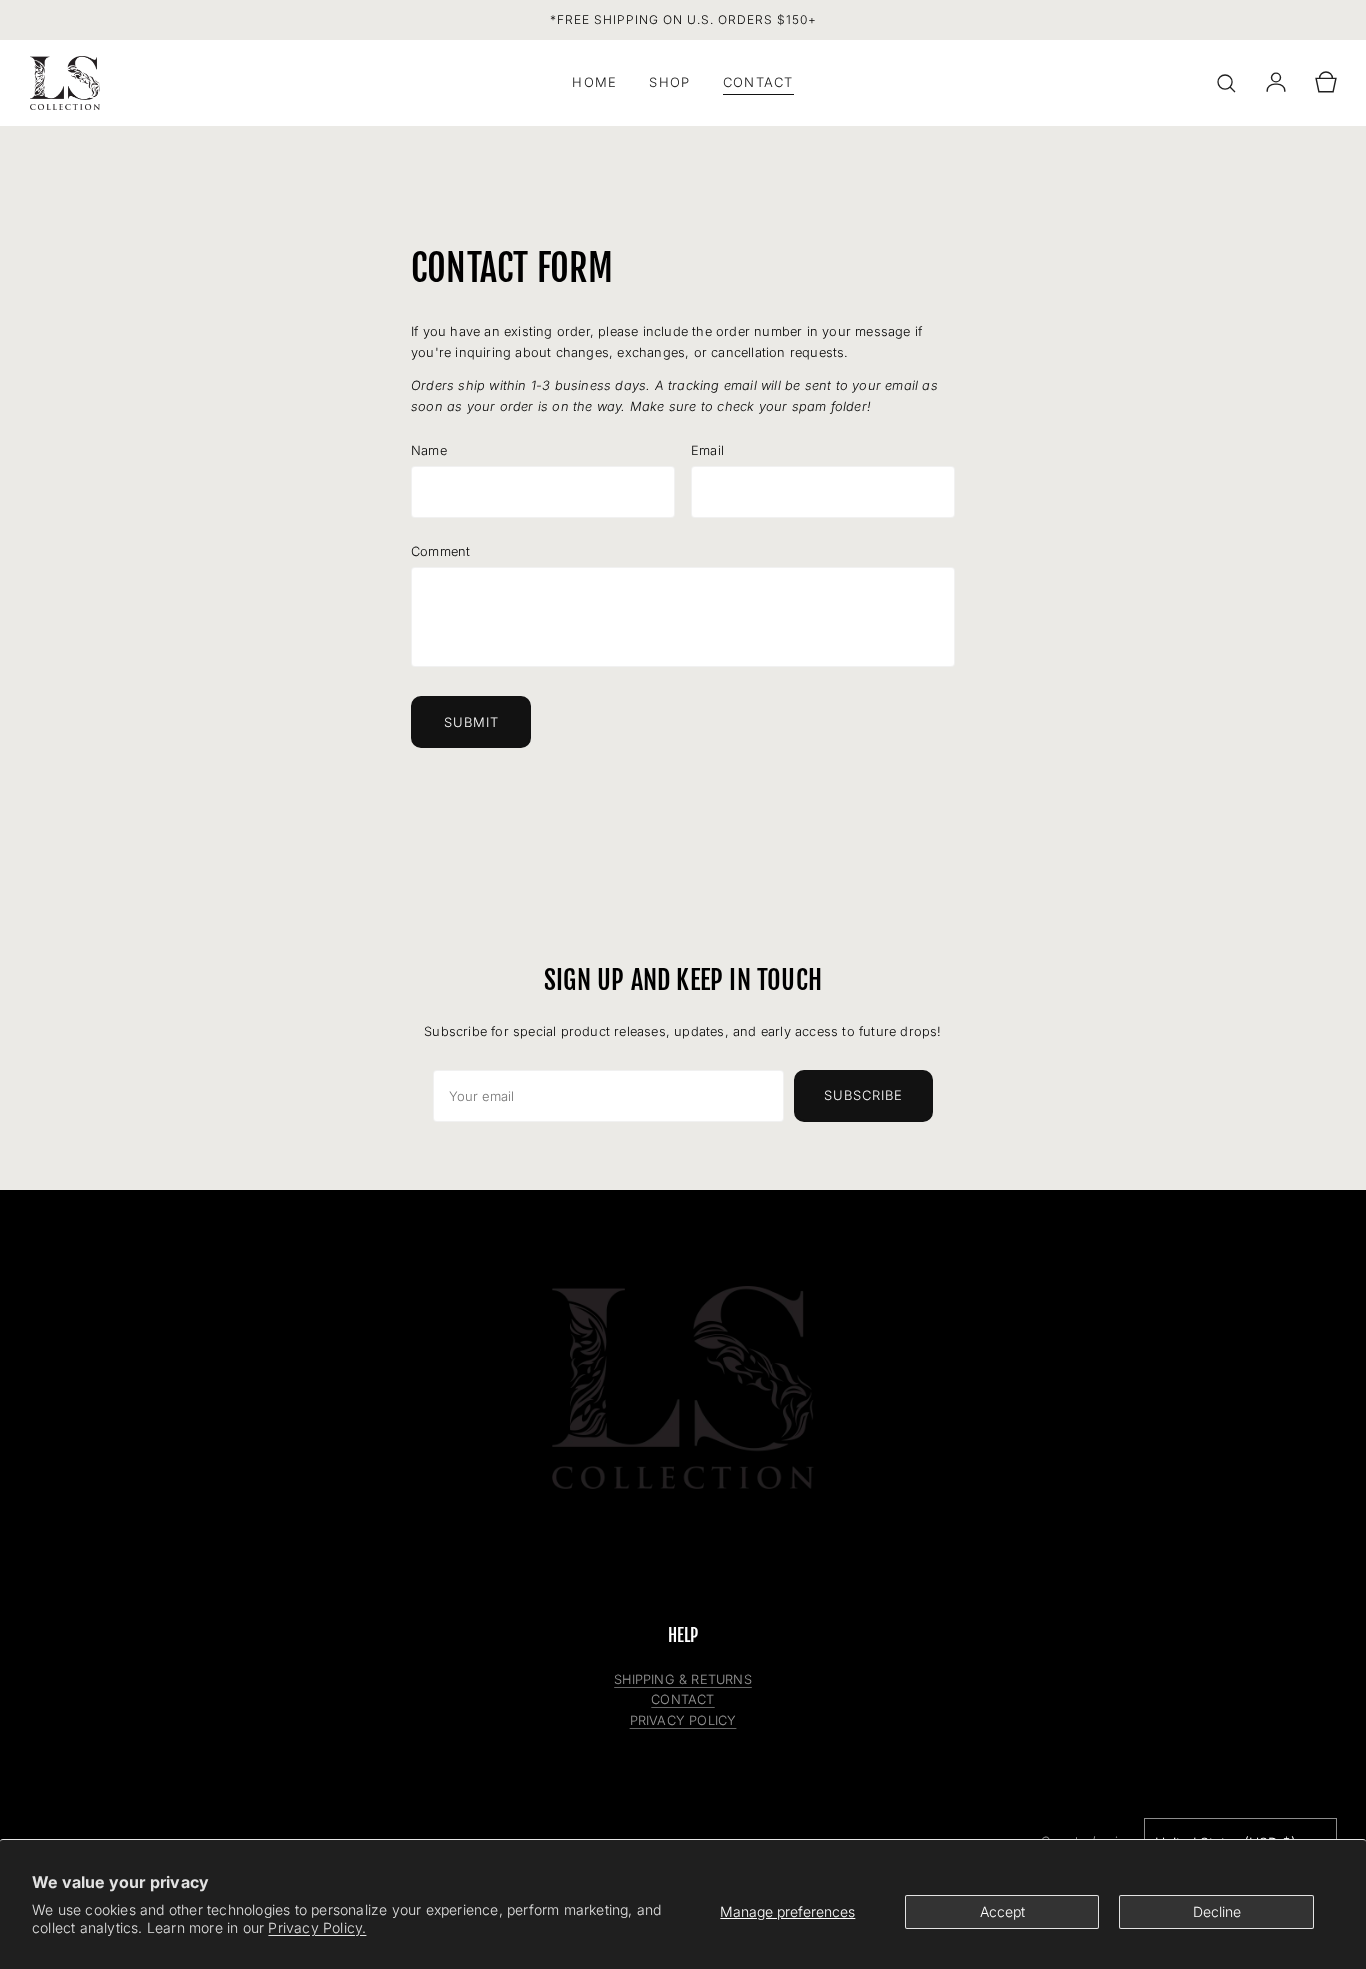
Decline (1217, 1911)
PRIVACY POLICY (683, 1720)
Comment (440, 551)
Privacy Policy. (317, 1927)
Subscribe (863, 1095)
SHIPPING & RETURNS (683, 1679)
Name (429, 450)
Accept (1002, 1911)
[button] (1226, 83)
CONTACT (682, 1699)
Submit (471, 722)
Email (707, 450)
